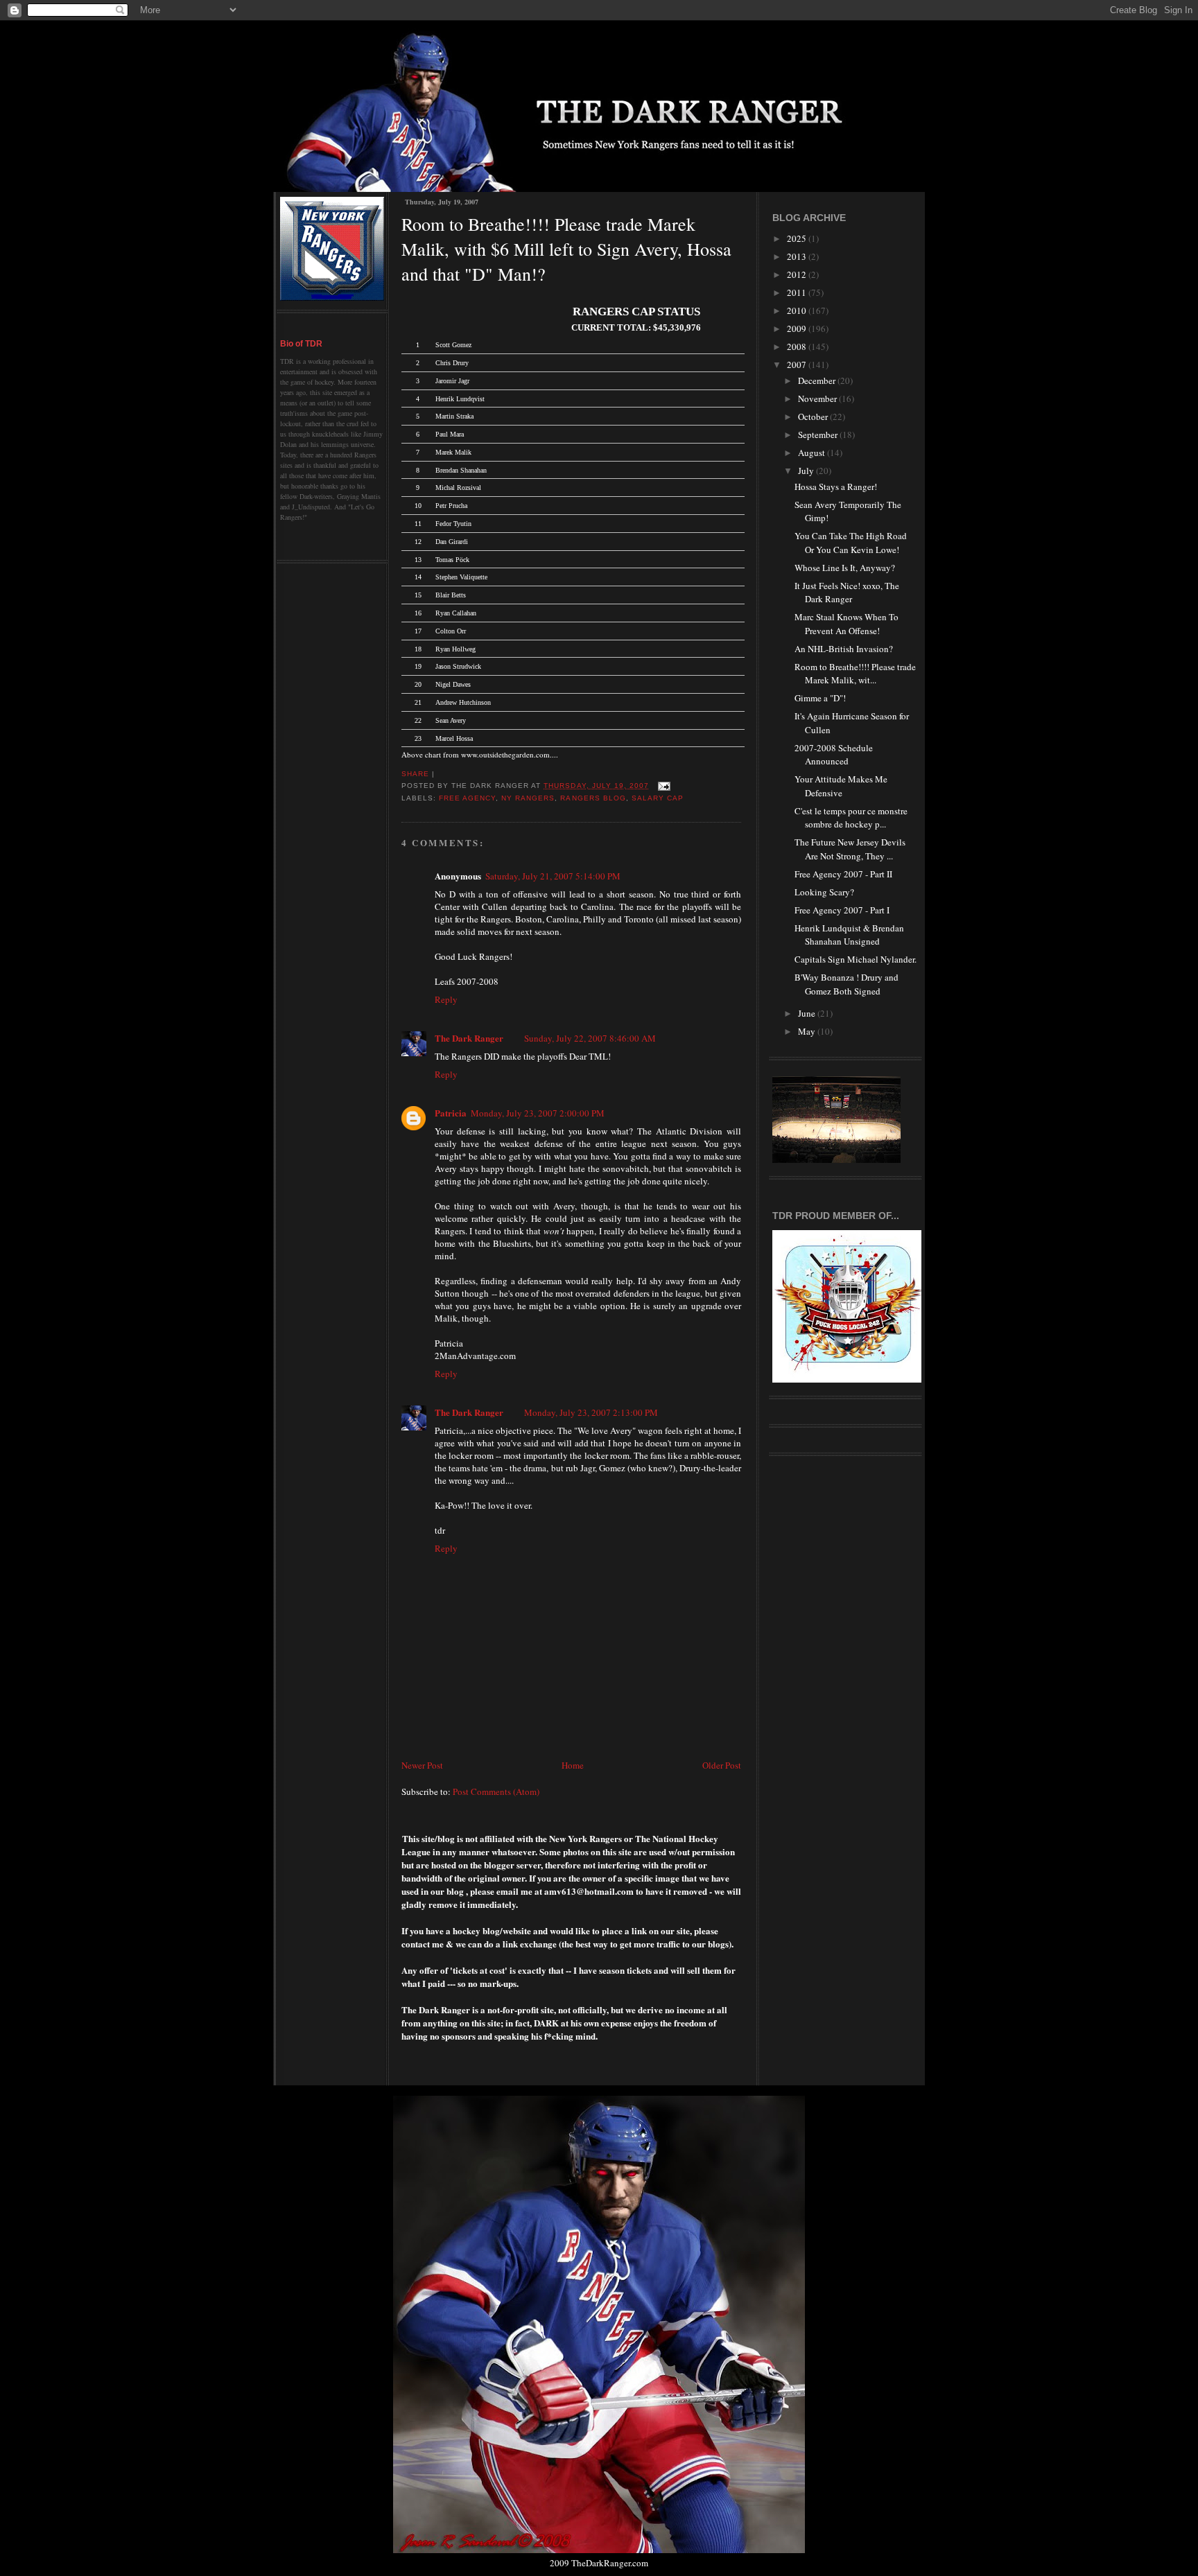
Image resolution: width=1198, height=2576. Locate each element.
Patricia (451, 1113)
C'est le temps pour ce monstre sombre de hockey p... (851, 818)
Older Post (722, 1765)
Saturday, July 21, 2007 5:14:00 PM (553, 876)
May (808, 1031)
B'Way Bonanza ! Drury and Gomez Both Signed (847, 984)
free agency (467, 798)
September (819, 435)
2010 (798, 310)
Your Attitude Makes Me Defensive (841, 786)
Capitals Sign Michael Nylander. (856, 959)
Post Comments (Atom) (496, 1791)
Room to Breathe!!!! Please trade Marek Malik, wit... (855, 674)
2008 (798, 347)
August (813, 453)
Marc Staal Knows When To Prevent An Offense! (847, 624)
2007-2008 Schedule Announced (834, 755)
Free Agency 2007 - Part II (843, 874)
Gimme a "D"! (820, 698)
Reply (446, 999)
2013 (798, 256)
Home (573, 1765)
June (808, 1013)
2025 (798, 238)
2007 (798, 365)
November (818, 398)
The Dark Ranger (469, 1038)
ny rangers (528, 798)
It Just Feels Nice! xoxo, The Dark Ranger (847, 593)
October (814, 417)
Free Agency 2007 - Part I (842, 910)
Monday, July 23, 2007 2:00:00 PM (538, 1113)
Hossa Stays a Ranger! (836, 487)
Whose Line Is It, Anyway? (845, 568)
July (807, 471)
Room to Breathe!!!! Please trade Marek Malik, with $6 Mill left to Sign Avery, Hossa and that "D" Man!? (566, 249)
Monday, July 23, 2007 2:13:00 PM (591, 1412)
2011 (798, 292)
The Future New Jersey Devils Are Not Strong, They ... (850, 849)
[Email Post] (662, 786)
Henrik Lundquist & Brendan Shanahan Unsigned (849, 935)
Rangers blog (593, 798)
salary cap (658, 798)
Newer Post (422, 1765)
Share (415, 774)
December (818, 380)
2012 (798, 274)
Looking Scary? (824, 892)
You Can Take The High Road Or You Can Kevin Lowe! (851, 543)
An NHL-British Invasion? (844, 649)
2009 (798, 328)
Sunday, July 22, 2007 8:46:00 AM (590, 1038)
